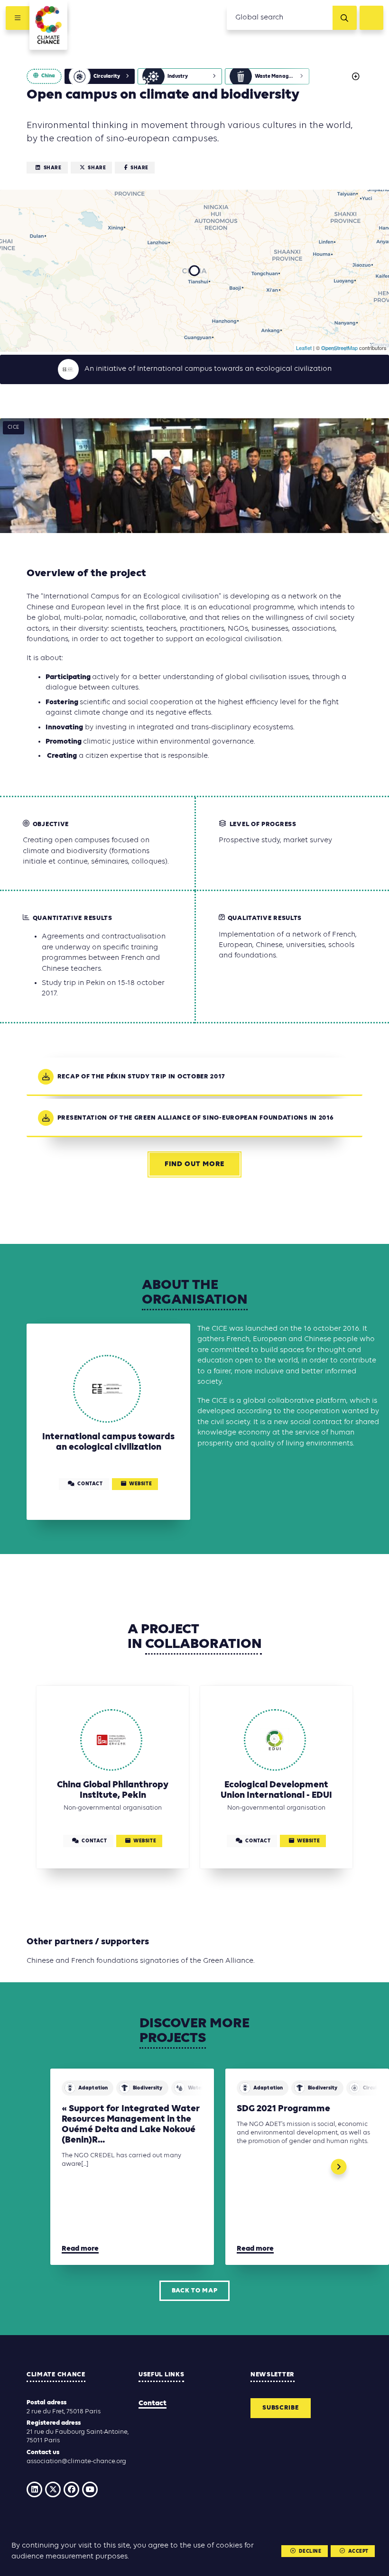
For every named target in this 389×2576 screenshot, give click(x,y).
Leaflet (304, 348)
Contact (153, 2403)
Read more (80, 2249)
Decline (310, 2552)
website (140, 1484)
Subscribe (280, 2408)
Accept (358, 2552)
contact (90, 1484)
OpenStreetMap (339, 348)
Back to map (195, 2291)
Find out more (194, 1164)
